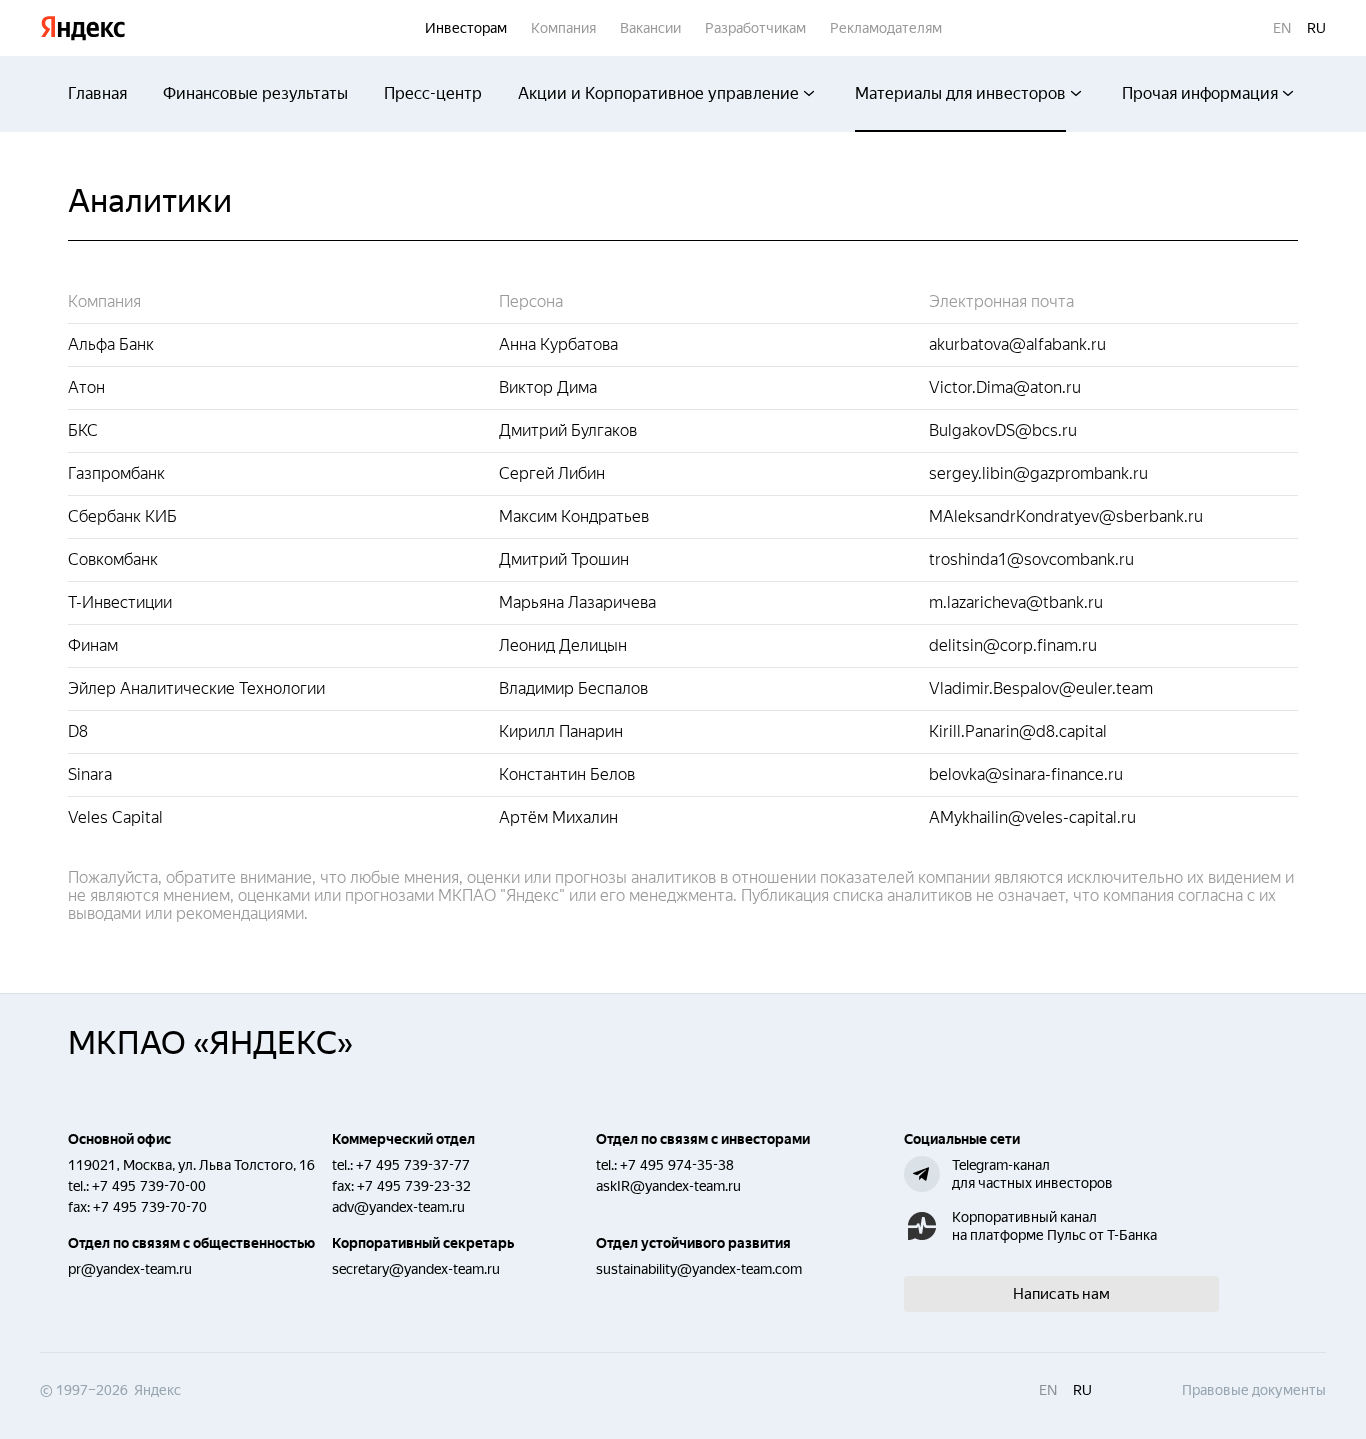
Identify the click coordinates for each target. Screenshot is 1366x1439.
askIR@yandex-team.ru (668, 1186)
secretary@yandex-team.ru (416, 1269)
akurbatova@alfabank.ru (1017, 344)
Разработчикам (755, 28)
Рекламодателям (886, 28)
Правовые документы (1254, 1390)
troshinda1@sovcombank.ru (1031, 559)
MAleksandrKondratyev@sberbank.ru (1066, 516)
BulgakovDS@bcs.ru (1003, 430)
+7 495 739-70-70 (150, 1207)
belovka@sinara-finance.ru (1026, 774)
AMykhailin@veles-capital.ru (1032, 817)
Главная (97, 93)
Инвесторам (466, 28)
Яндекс (83, 28)
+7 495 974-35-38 (677, 1165)
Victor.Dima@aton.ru (1005, 387)
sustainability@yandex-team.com (699, 1269)
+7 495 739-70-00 (149, 1186)
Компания (563, 28)
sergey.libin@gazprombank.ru (1038, 473)
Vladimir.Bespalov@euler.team (1041, 688)
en (1282, 28)
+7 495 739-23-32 (414, 1186)
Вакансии (650, 28)
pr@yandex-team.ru (130, 1269)
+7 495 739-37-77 (413, 1165)
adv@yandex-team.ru (398, 1207)
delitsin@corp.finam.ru (1013, 645)
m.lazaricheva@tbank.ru (1016, 602)
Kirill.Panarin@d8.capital (1018, 731)
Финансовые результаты (255, 93)
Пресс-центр (433, 93)
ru (1316, 28)
